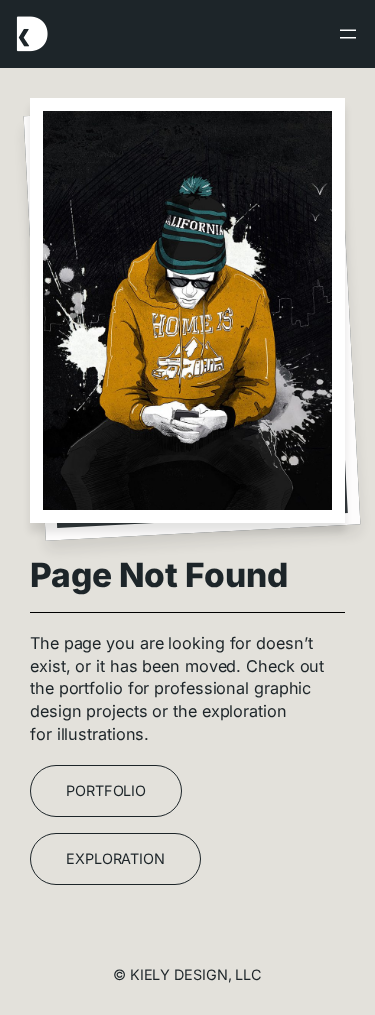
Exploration (115, 858)
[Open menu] (348, 34)
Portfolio (106, 790)
